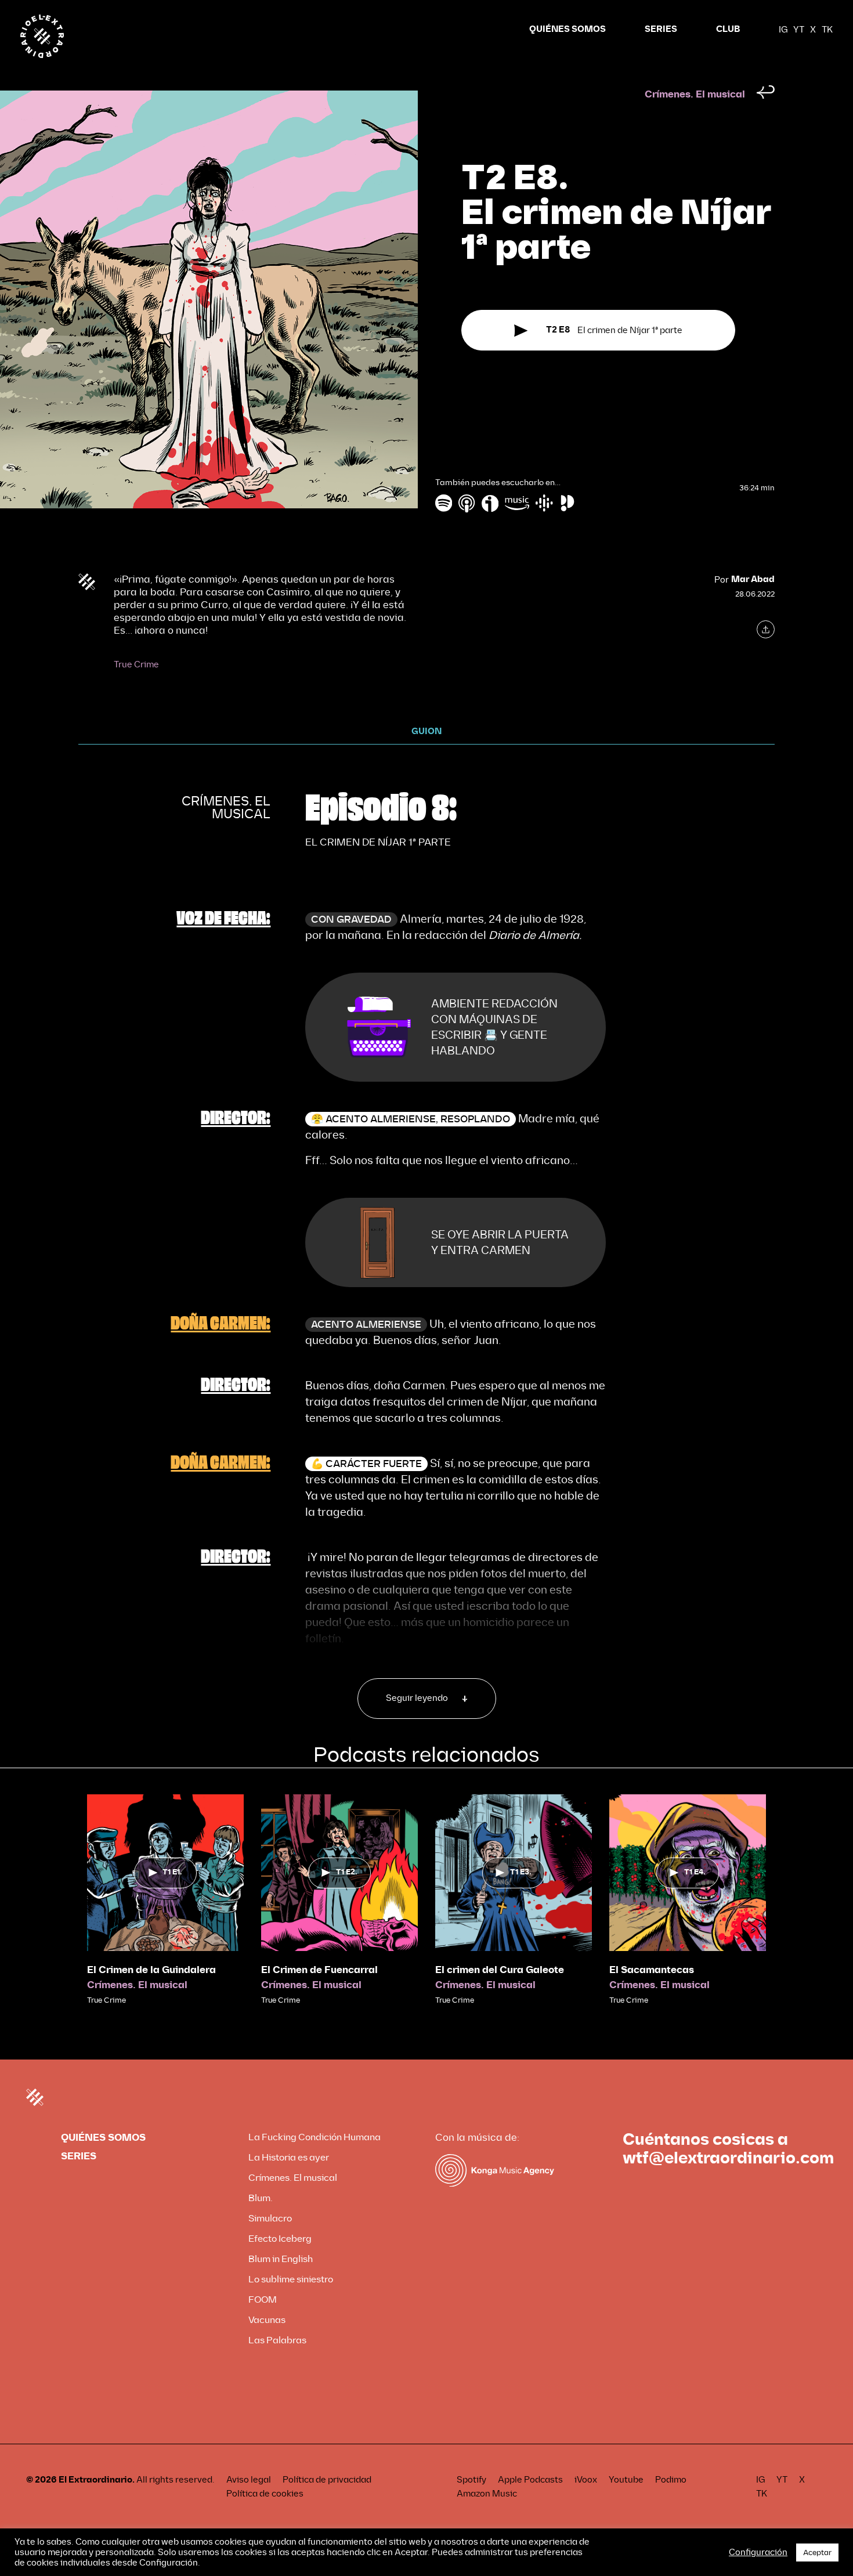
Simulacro (270, 2218)
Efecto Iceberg (280, 2239)
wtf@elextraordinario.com (728, 2158)
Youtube (626, 2480)
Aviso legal (249, 2480)
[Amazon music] (517, 503)
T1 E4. (694, 1872)
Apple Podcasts (530, 2480)
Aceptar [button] (817, 2552)
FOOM (263, 2299)
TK (827, 30)
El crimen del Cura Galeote (500, 1970)
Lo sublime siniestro (291, 2279)
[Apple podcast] (467, 503)
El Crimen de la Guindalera (151, 1970)
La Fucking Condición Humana (315, 2137)
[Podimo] (568, 503)
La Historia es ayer (289, 2157)
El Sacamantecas (652, 1970)
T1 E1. (171, 1872)
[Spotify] (444, 503)
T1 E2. (346, 1872)
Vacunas (267, 2320)
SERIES (661, 29)
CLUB (728, 29)
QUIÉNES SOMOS (568, 29)
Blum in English (281, 2259)
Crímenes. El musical (695, 94)
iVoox (586, 2480)
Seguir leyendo (418, 1698)
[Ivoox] (490, 503)
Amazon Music (487, 2494)
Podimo (671, 2480)
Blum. (261, 2198)
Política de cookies (265, 2494)
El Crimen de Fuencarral (319, 1970)
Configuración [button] (758, 2552)
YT (799, 30)
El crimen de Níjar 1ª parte (615, 330)
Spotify (471, 2480)
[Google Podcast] (544, 503)
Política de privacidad (327, 2480)
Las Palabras (277, 2340)
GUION (426, 731)
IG (783, 30)
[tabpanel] (165, 1900)
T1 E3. (520, 1872)
